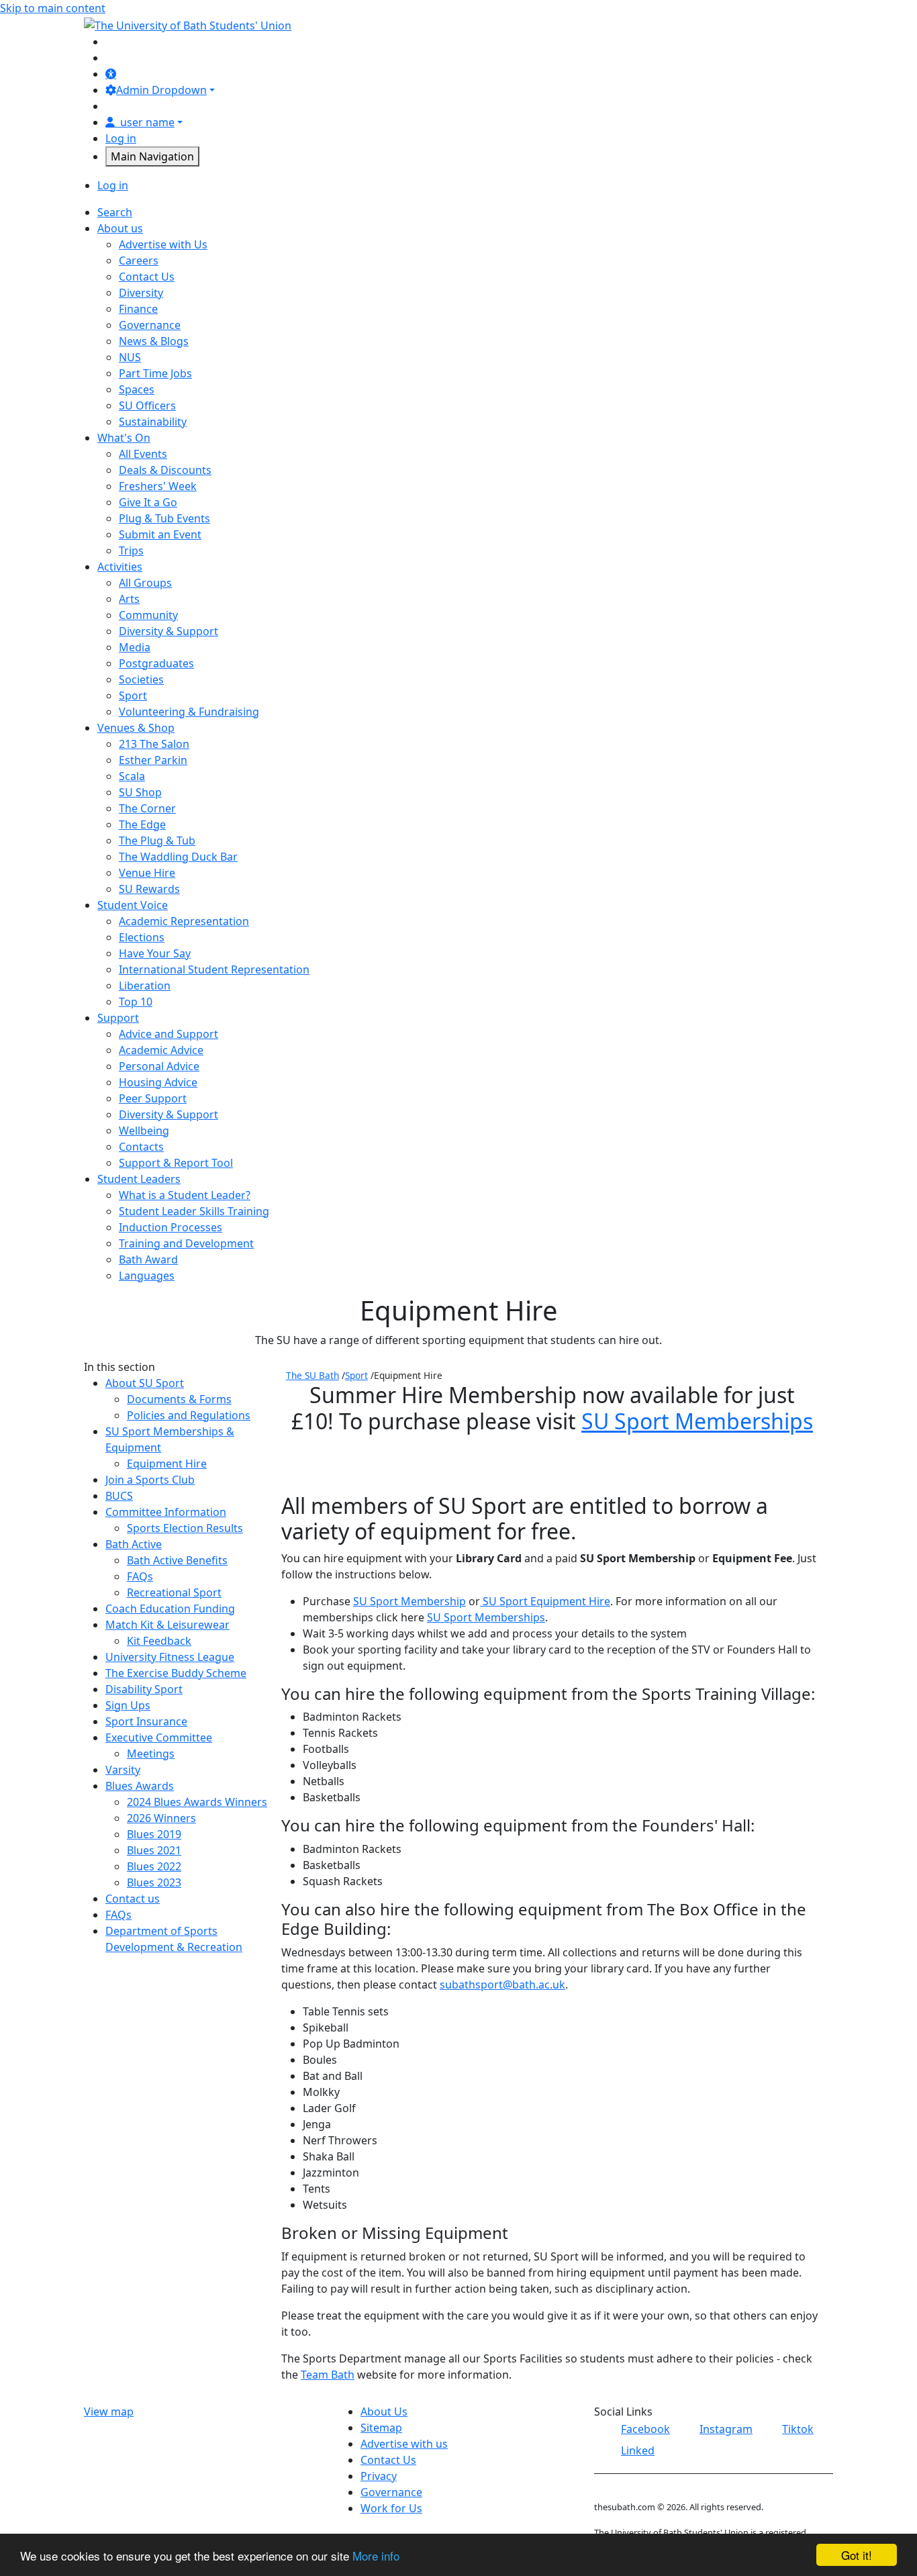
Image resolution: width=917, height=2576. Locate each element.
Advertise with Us (163, 244)
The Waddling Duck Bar (178, 857)
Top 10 (136, 1002)
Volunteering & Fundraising (189, 712)
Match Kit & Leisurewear (167, 1625)
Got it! (857, 2555)
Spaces (137, 389)
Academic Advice (161, 1050)
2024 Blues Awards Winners (197, 1802)
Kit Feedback (159, 1641)
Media (135, 647)
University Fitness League (170, 1657)
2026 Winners (161, 1818)
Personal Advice (159, 1066)
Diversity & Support (168, 631)
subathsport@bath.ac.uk (502, 1985)
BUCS (119, 1496)
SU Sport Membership (409, 1601)
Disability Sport (144, 1689)
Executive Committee (159, 1737)
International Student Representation (214, 969)
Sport (133, 696)
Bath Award (148, 1259)
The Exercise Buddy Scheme (176, 1673)
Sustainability (153, 422)
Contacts (141, 1147)
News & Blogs (154, 341)
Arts (129, 599)
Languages (147, 1276)
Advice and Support (168, 1034)
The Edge (142, 824)
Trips (131, 551)
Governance (150, 325)
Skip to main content (53, 8)
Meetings (151, 1754)
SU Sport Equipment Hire (546, 1601)
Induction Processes (171, 1227)
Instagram (726, 2429)
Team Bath (328, 2375)
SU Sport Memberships (697, 1421)
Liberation (145, 986)
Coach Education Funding (170, 1609)
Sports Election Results (185, 1528)
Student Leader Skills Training (194, 1211)
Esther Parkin (153, 760)
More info (376, 2556)
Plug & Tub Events (164, 518)
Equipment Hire (167, 1464)
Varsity (123, 1770)
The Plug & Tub (157, 841)
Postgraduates (156, 663)
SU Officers (147, 406)
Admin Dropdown (161, 90)
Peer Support (153, 1098)
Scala (132, 776)
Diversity (141, 293)
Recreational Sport (174, 1592)
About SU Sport (145, 1383)
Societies (141, 679)
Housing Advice (158, 1082)
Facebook (645, 2429)
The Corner (147, 808)
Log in (121, 138)
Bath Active (134, 1544)
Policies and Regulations (189, 1415)
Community (148, 615)
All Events (143, 454)
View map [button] (109, 2412)
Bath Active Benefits (177, 1560)
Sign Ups (128, 1705)
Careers (139, 260)
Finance (138, 309)
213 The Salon (154, 744)
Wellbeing (144, 1131)
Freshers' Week (158, 486)
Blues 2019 (154, 1834)
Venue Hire (147, 873)
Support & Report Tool (176, 1163)
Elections (142, 937)
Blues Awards (140, 1786)
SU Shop (140, 792)
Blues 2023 (154, 1882)
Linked (638, 2450)
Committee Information (166, 1512)
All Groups (145, 583)
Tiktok (798, 2429)
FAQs (140, 1576)
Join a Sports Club (150, 1480)
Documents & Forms (179, 1399)
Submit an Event (160, 534)
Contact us (133, 1899)
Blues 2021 (154, 1850)
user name (147, 122)
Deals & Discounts (165, 470)
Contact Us (147, 277)
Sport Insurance (146, 1721)
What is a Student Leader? (185, 1195)
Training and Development (186, 1243)
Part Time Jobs (155, 373)
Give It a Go (148, 502)
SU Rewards (149, 889)
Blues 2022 (154, 1866)
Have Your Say (155, 953)
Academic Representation (184, 921)
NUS (130, 357)
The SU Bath (312, 1375)
